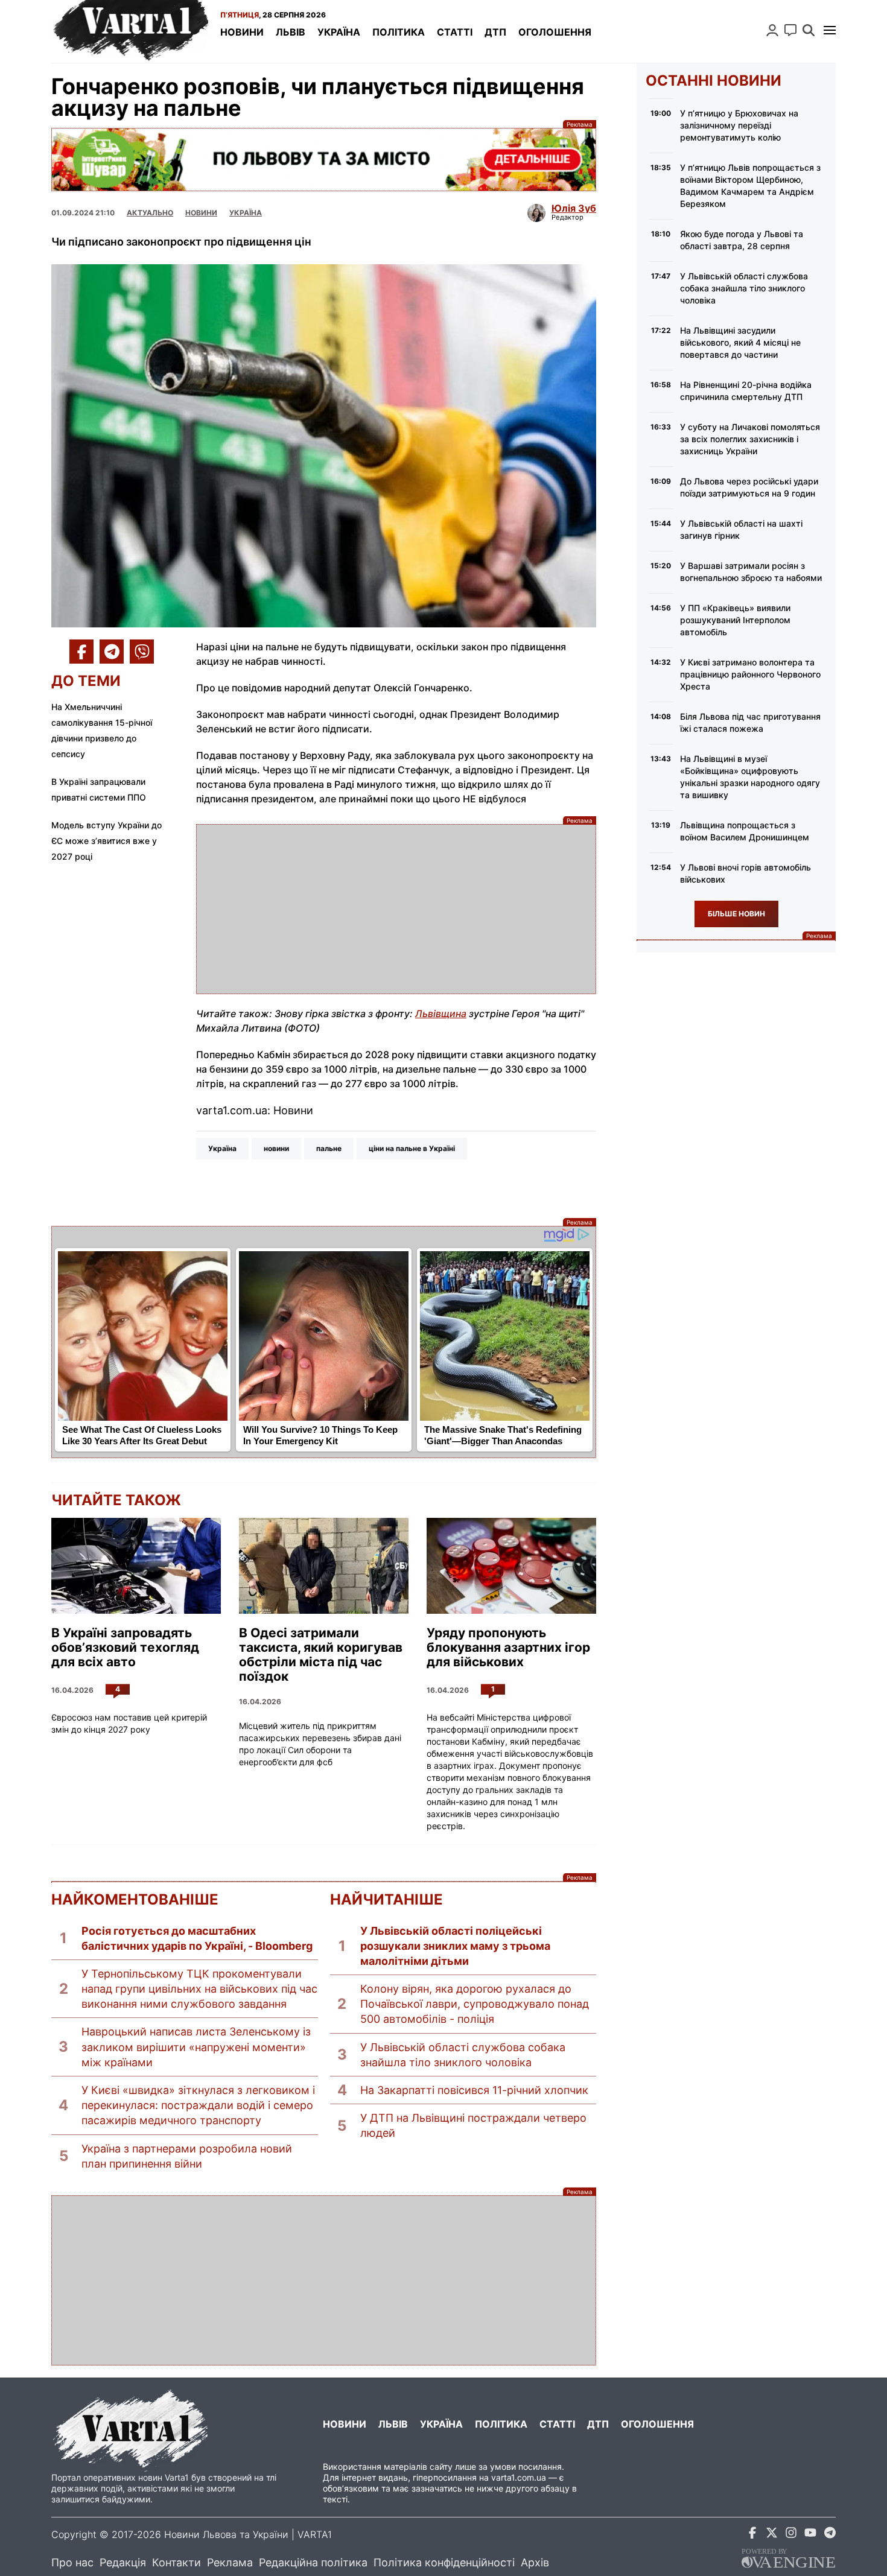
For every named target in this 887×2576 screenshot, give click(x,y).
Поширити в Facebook (81, 652)
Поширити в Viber (142, 652)
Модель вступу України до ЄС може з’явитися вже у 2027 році (107, 841)
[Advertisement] (396, 909)
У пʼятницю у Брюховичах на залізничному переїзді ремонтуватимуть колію (739, 125)
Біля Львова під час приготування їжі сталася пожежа (750, 722)
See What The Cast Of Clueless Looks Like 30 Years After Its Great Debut (142, 1435)
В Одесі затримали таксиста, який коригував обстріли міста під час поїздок (321, 1655)
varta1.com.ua (519, 2477)
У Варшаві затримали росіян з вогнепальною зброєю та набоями (751, 572)
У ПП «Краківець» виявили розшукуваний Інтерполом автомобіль (735, 620)
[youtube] (810, 2535)
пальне (329, 1148)
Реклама (324, 160)
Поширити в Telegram (112, 652)
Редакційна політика (313, 2562)
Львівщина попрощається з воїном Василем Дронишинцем (745, 831)
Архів (535, 2562)
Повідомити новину (790, 30)
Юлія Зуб (574, 208)
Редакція (123, 2562)
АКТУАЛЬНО (150, 213)
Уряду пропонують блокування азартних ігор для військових (508, 1648)
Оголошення (555, 32)
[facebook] (752, 2535)
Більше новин (736, 914)
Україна (339, 32)
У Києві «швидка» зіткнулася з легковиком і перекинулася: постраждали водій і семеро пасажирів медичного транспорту (198, 2105)
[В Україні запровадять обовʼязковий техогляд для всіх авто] (136, 1566)
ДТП (495, 32)
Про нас (72, 2562)
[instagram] (791, 2535)
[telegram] (830, 2535)
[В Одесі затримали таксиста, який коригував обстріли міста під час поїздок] (324, 1566)
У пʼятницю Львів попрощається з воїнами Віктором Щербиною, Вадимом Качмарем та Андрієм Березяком (750, 186)
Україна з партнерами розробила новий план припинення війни (187, 2156)
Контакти (176, 2562)
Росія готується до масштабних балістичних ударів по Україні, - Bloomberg (197, 1938)
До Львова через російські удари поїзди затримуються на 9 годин (749, 487)
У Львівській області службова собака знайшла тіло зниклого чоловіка (463, 2055)
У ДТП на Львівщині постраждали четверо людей (473, 2125)
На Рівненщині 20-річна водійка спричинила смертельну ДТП (746, 391)
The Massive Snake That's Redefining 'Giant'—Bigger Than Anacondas (503, 1435)
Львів (291, 32)
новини (276, 1148)
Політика (399, 32)
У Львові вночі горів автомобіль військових (746, 873)
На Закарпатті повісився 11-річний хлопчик (474, 2090)
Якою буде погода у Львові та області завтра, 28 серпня (742, 240)
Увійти (772, 30)
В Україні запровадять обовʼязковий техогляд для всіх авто (125, 1648)
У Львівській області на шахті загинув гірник (741, 529)
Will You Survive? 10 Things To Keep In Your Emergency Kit (320, 1435)
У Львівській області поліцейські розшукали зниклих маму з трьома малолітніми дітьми (455, 1946)
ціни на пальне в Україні (412, 1148)
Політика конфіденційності (444, 2562)
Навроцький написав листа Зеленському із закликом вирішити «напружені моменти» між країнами (196, 2047)
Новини (242, 32)
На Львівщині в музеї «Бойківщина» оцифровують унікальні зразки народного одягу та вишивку (750, 777)
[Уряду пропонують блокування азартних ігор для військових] (511, 1566)
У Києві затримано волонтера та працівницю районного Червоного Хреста (750, 674)
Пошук (809, 30)
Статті (455, 32)
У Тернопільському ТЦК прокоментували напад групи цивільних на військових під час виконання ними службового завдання (199, 1989)
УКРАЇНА (246, 213)
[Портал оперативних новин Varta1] (130, 31)
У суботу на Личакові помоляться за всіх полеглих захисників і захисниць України (750, 439)
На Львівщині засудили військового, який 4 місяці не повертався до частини (740, 342)
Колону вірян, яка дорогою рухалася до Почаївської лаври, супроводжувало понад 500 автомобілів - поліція (475, 2004)
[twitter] (772, 2535)
